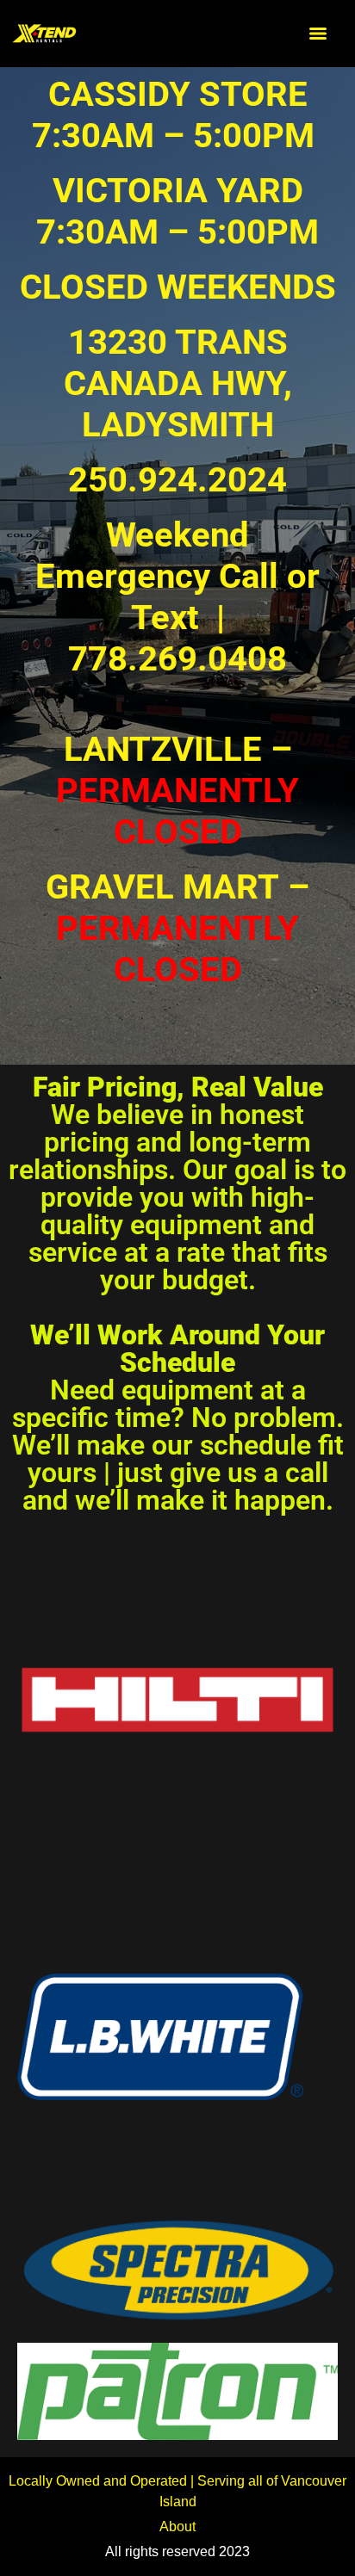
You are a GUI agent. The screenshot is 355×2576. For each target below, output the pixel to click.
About (177, 2527)
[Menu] (318, 34)
